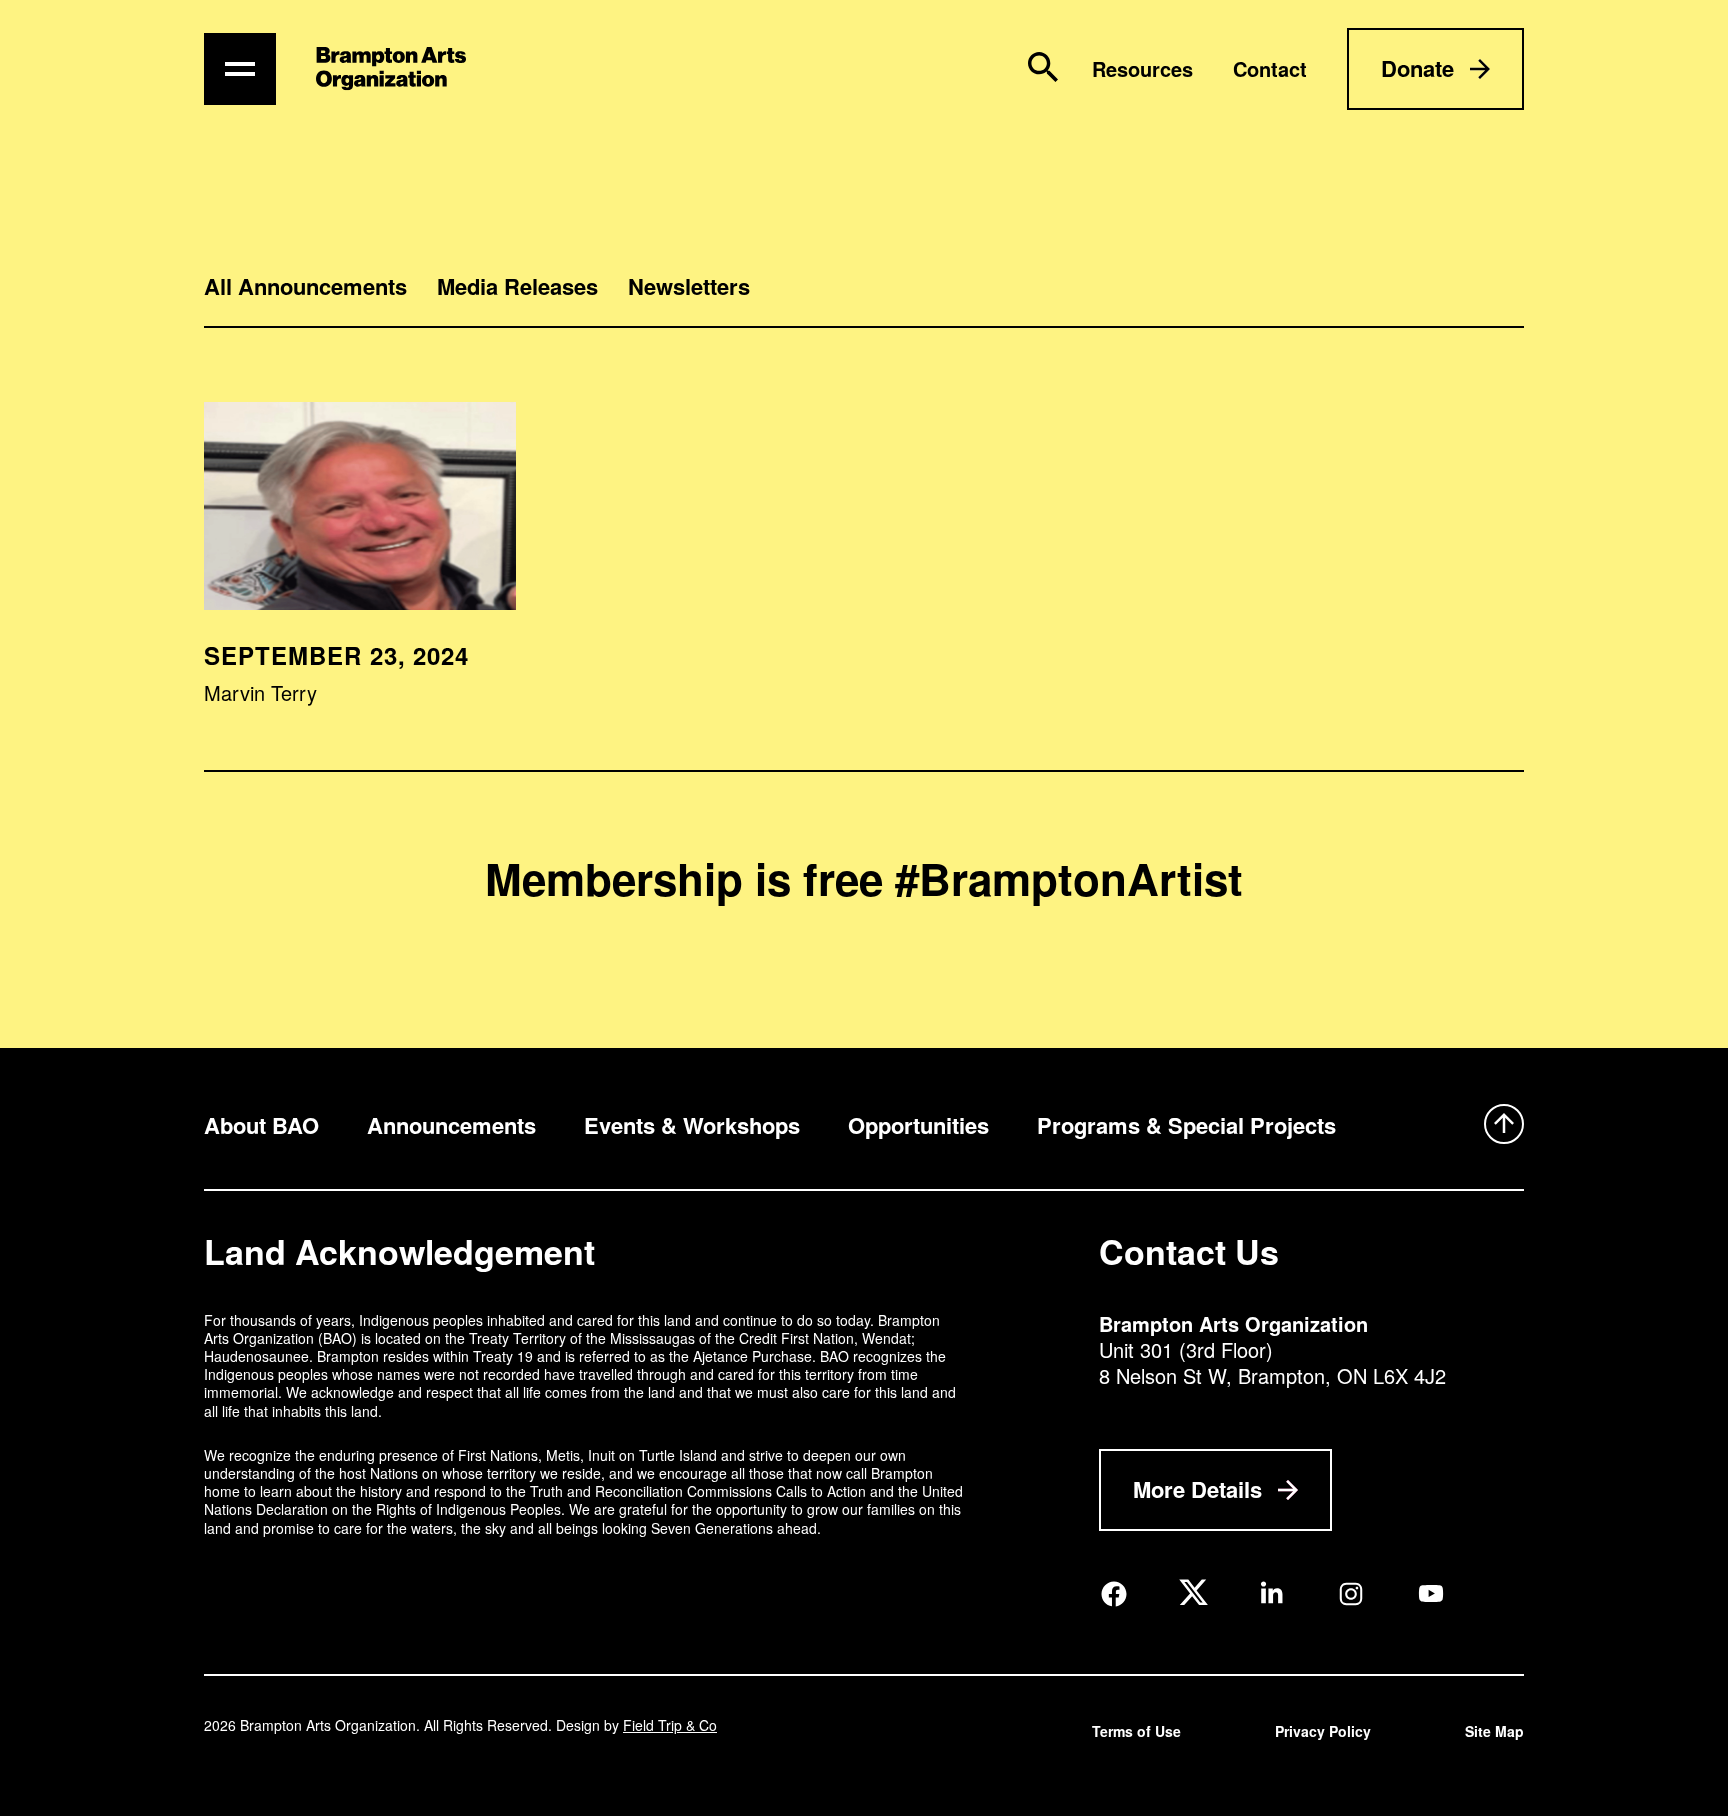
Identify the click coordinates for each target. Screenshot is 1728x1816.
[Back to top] (1504, 1126)
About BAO (261, 1125)
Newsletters (689, 287)
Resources (1142, 68)
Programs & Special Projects (1186, 1125)
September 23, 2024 (336, 655)
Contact (1270, 68)
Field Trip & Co (670, 1725)
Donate (1417, 68)
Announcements (451, 1125)
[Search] (1043, 67)
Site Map (1494, 1731)
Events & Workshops (692, 1125)
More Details (1197, 1489)
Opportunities (918, 1125)
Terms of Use (1136, 1731)
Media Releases (517, 287)
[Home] (391, 68)
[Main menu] (240, 69)
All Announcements (305, 287)
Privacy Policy (1323, 1731)
